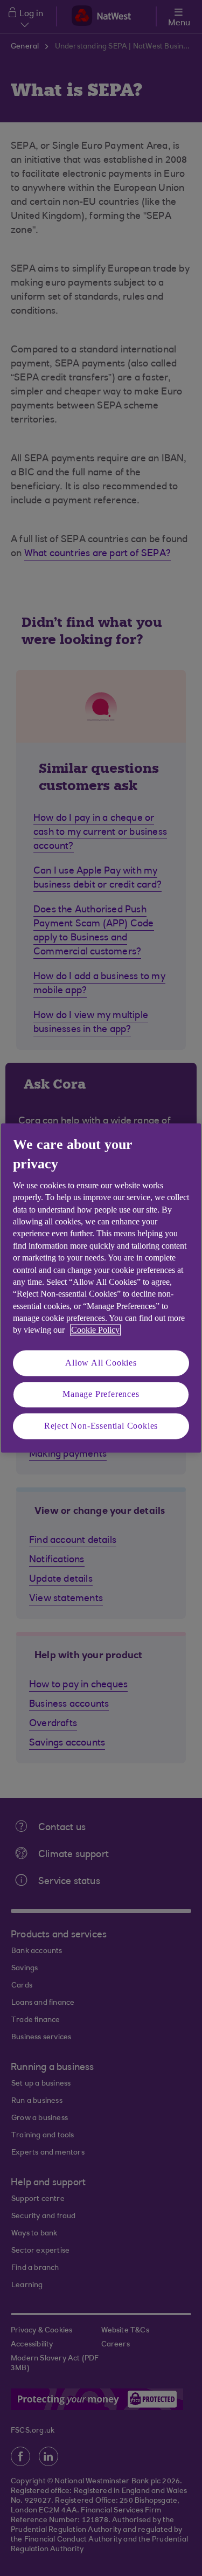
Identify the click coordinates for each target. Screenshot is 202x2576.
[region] (101, 1288)
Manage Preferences (101, 1394)
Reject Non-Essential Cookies (101, 1426)
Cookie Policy (95, 1330)
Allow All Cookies (101, 1363)
